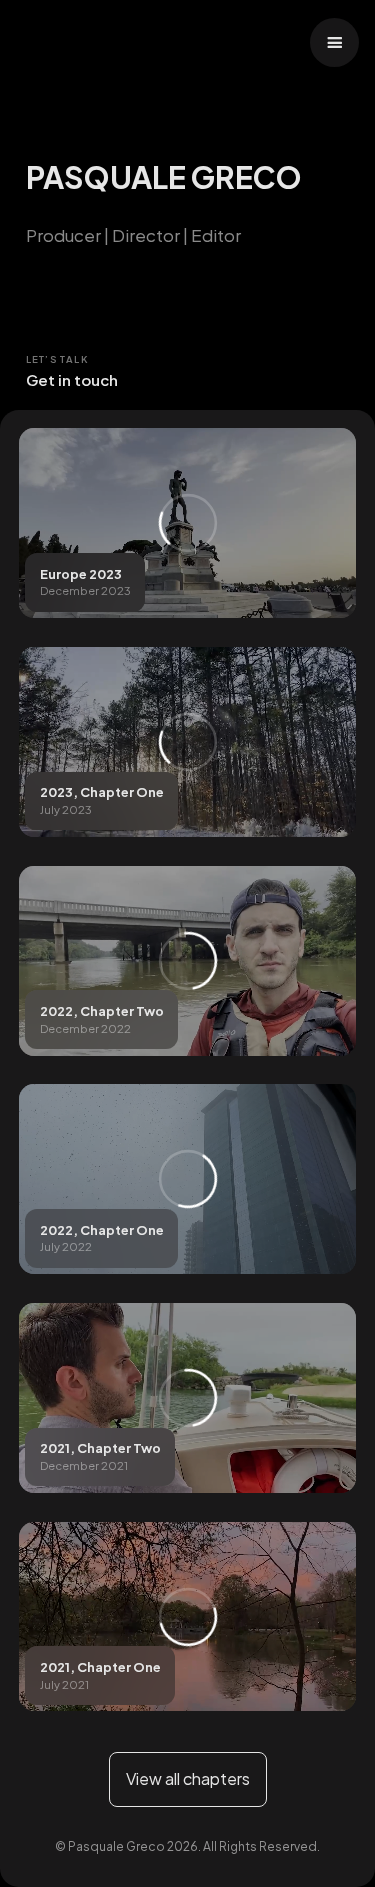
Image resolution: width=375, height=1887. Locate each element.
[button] (334, 42)
